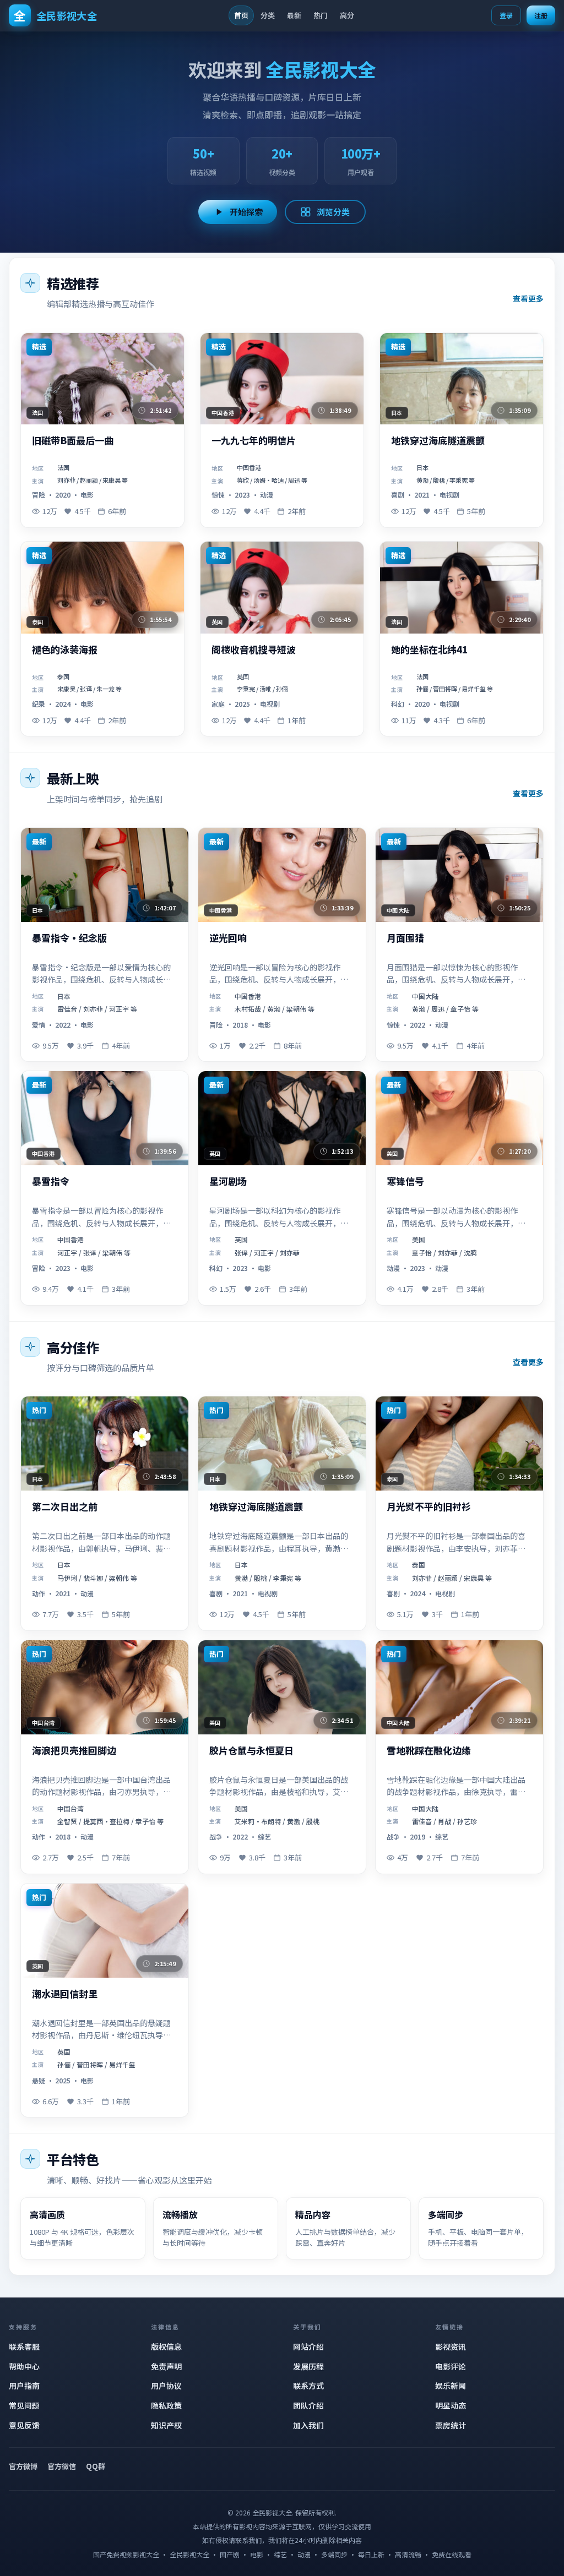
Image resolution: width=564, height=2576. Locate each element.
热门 (321, 15)
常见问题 (24, 2405)
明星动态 (451, 2405)
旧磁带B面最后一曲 (73, 441)
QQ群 (96, 2466)
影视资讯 (451, 2346)
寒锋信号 (405, 1181)
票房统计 (451, 2425)
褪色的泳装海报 (65, 650)
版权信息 (166, 2346)
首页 (241, 15)
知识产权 (166, 2425)
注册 (541, 15)
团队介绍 (308, 2405)
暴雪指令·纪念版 (69, 938)
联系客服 (24, 2346)
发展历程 (308, 2366)
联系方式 (308, 2386)
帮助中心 (24, 2366)
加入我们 (308, 2425)
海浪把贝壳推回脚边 (74, 1751)
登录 (506, 15)
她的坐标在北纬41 (429, 650)
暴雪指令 (51, 1181)
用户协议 (166, 2386)
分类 (268, 15)
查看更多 (528, 298)
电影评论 (451, 2366)
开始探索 (246, 212)
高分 (347, 15)
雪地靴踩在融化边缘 (429, 1751)
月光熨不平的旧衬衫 (429, 1507)
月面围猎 (405, 938)
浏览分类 (333, 212)
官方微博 (23, 2466)
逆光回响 (228, 938)
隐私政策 (166, 2405)
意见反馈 (24, 2425)
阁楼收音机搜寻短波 (254, 650)
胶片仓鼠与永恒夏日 (251, 1751)
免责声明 (166, 2366)
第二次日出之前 (65, 1507)
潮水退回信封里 (65, 1994)
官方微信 (62, 2466)
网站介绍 (308, 2346)
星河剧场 (228, 1181)
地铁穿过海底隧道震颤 (438, 441)
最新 (294, 15)
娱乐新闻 (451, 2386)
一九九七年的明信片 (254, 441)
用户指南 (24, 2386)
